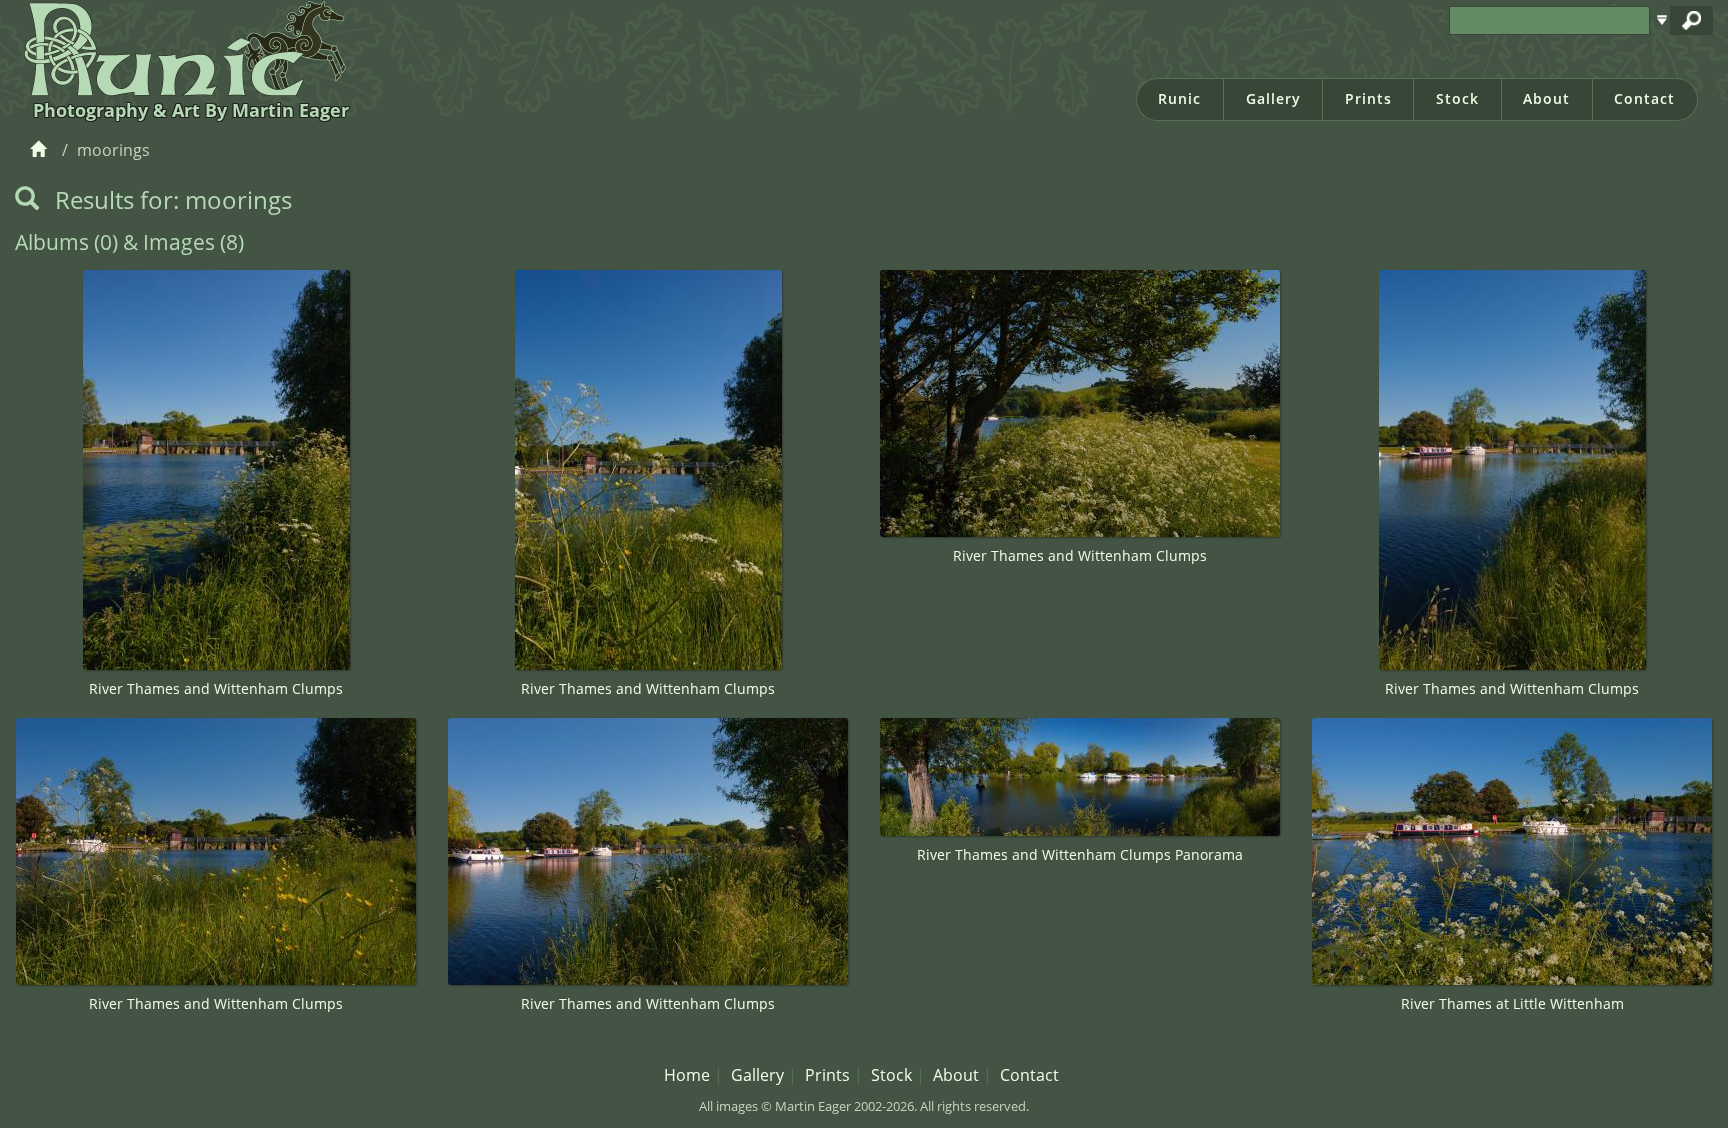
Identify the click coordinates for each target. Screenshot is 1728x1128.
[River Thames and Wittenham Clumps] (216, 470)
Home (687, 1075)
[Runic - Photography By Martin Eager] (180, 48)
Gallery (1273, 98)
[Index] (41, 150)
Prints (1368, 98)
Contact (1644, 98)
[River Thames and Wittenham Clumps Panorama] (1080, 777)
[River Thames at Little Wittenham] (1512, 851)
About (1546, 98)
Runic (1179, 98)
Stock (1457, 98)
